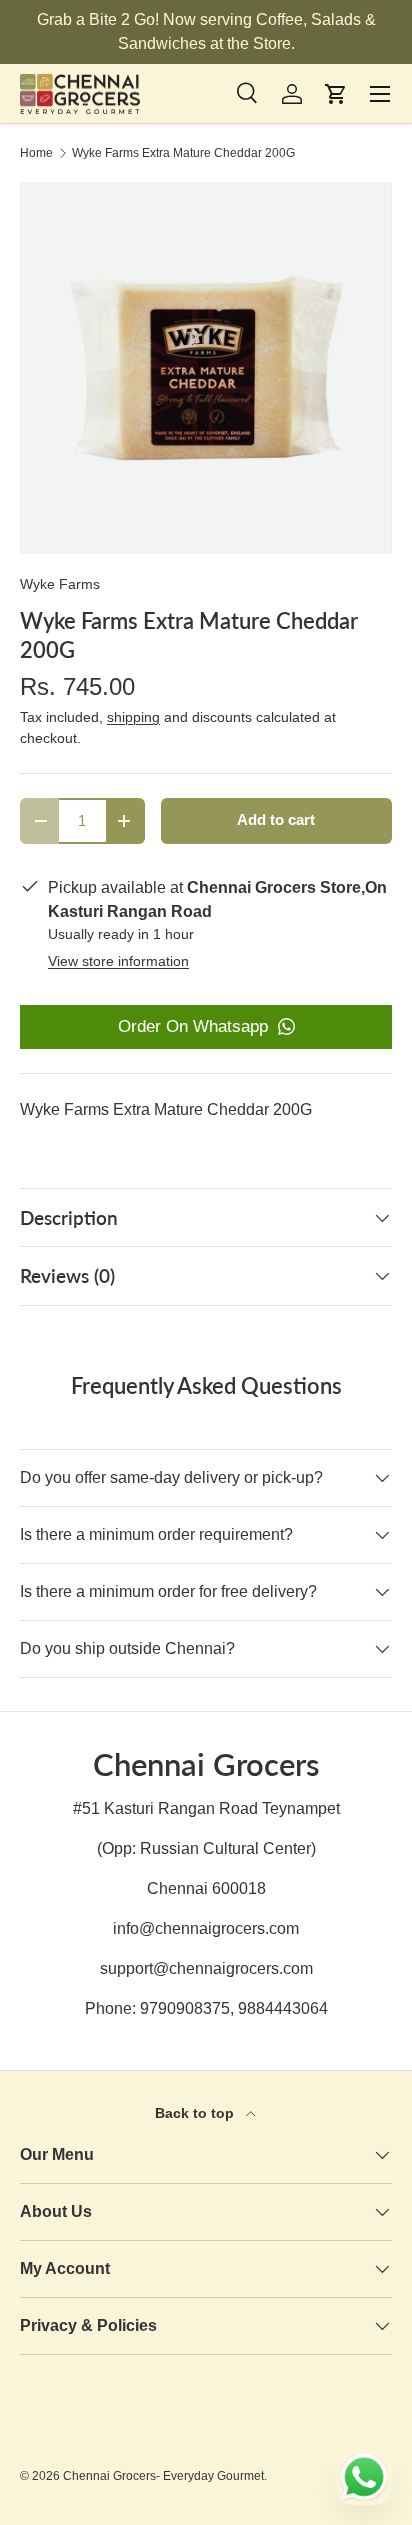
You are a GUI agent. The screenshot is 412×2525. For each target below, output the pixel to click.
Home (36, 153)
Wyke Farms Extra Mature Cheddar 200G (183, 153)
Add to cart (276, 820)
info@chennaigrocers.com (206, 1928)
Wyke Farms (60, 584)
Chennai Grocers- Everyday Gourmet (163, 2476)
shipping (133, 717)
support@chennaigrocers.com (206, 1968)
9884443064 (283, 2008)
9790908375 (185, 2008)
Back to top (196, 2113)
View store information (118, 961)
